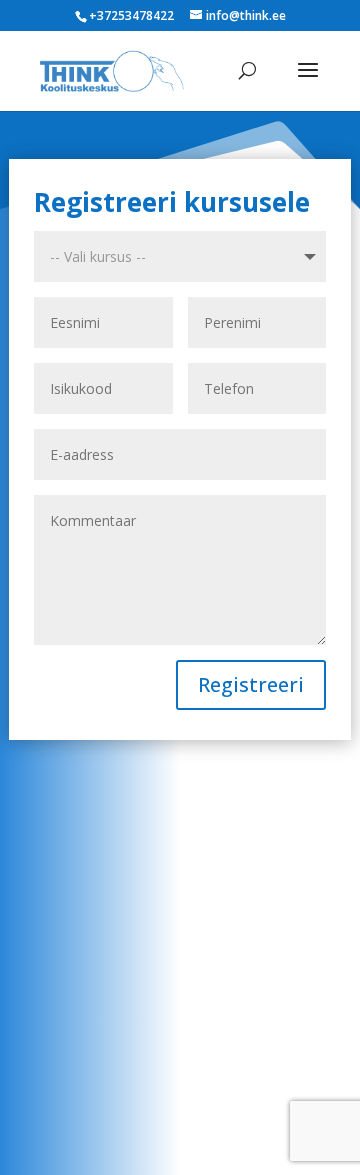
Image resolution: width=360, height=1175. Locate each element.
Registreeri (251, 684)
